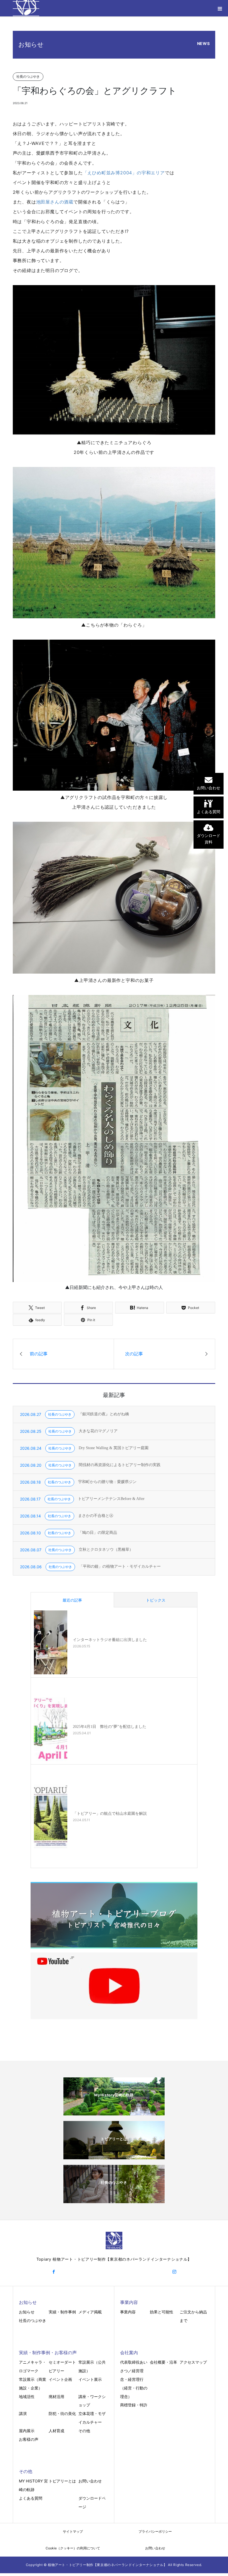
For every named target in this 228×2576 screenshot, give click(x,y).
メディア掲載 (90, 2312)
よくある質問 (31, 2498)
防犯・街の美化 (62, 2413)
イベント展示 (90, 2379)
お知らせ (27, 2312)
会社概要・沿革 (163, 2362)
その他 (84, 2431)
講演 (23, 2413)
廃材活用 (56, 2397)
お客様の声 (29, 2439)
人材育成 (56, 2431)
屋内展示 (27, 2431)
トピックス (156, 1600)
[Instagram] (174, 2272)
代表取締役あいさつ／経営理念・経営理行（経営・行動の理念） (134, 2379)
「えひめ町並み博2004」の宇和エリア (124, 173)
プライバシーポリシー (155, 2531)
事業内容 (128, 2312)
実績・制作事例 (62, 2312)
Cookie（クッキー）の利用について (73, 2548)
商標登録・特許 (134, 2405)
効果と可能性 (162, 2312)
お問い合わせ (90, 2481)
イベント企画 (60, 2379)
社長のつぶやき (33, 2320)
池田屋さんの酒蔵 (55, 202)
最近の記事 (72, 1600)
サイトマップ (73, 2531)
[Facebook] (54, 2272)
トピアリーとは (62, 2481)
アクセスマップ (193, 2362)
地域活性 (27, 2397)
